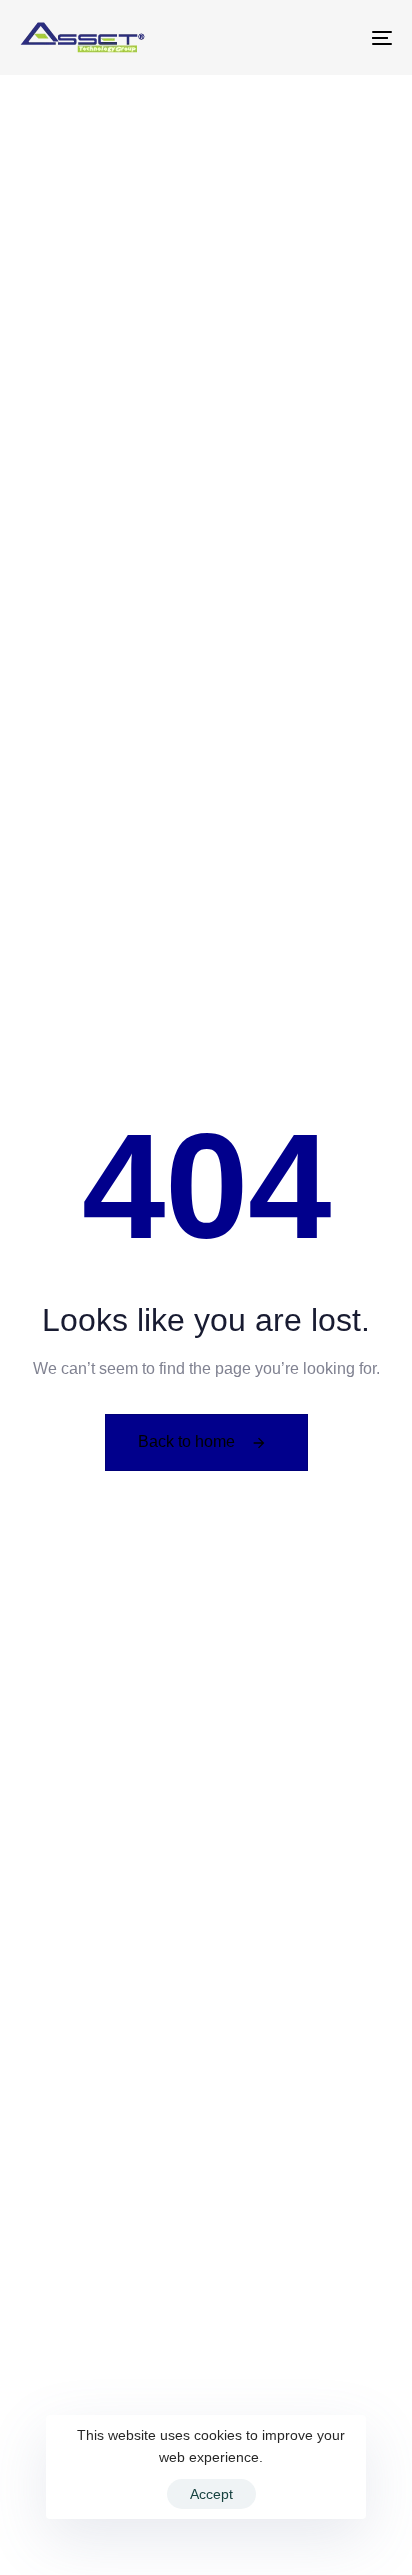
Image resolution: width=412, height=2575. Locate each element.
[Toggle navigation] (330, 37)
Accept (211, 2494)
